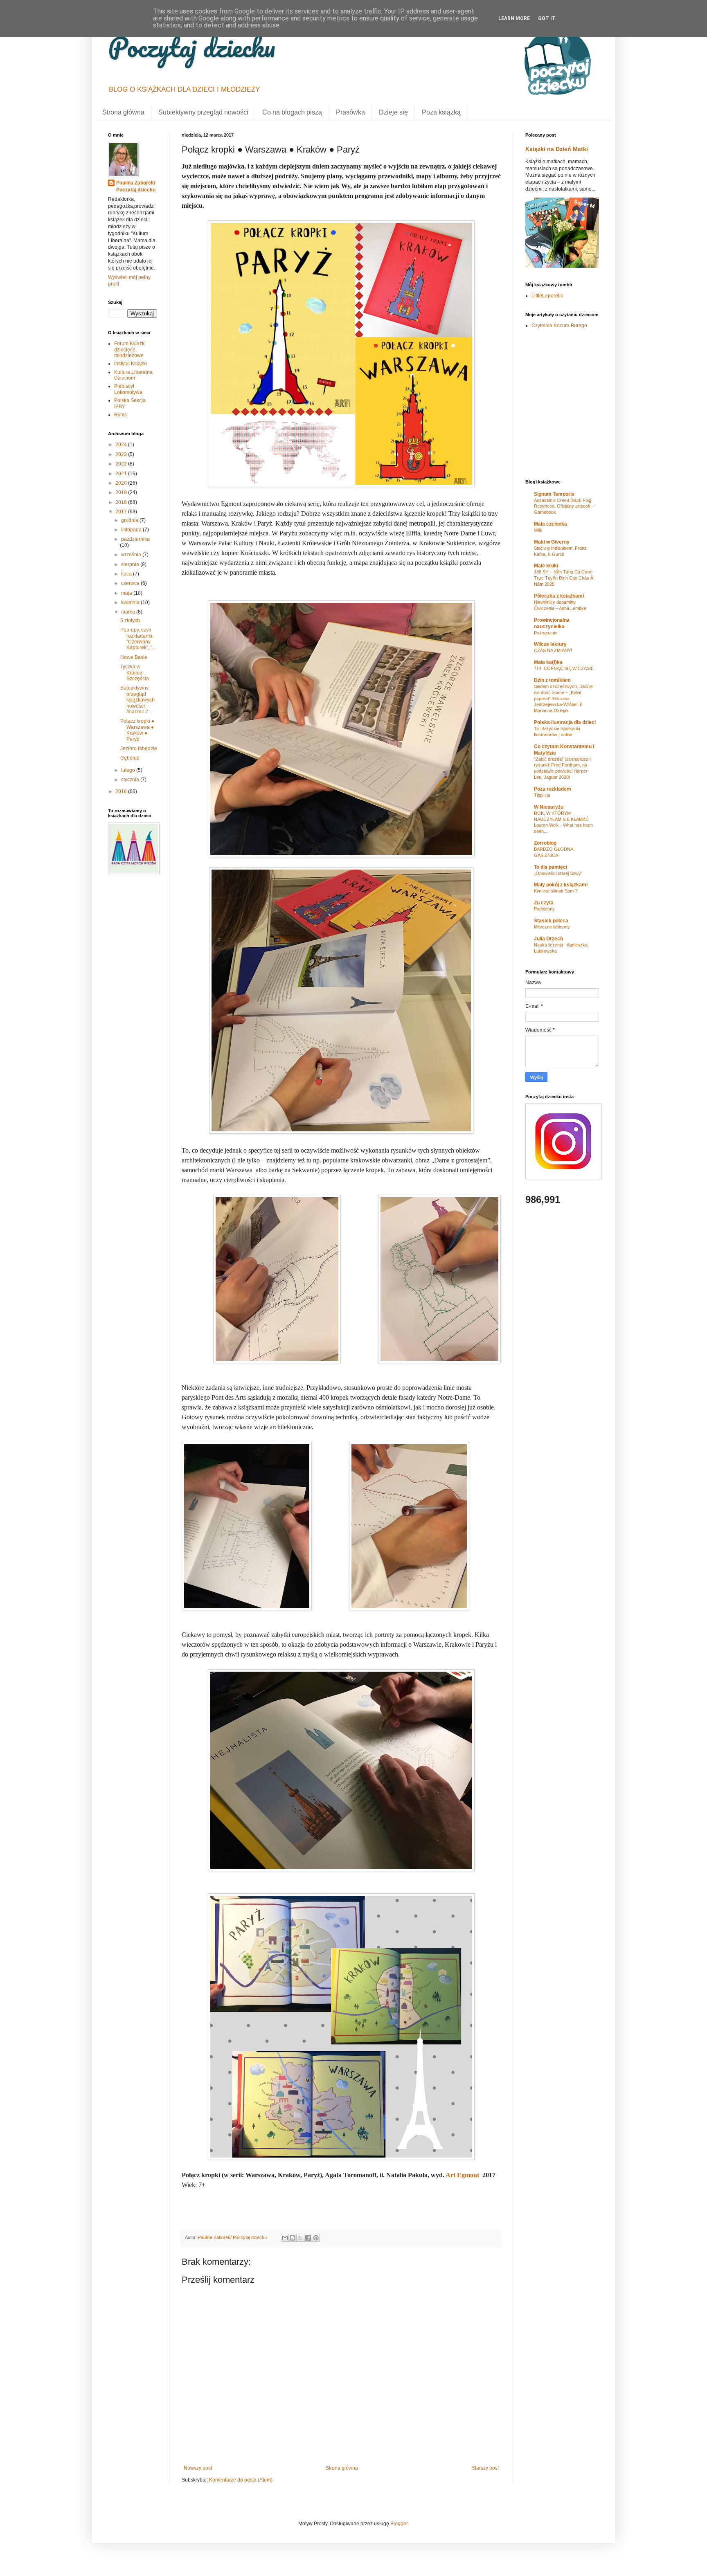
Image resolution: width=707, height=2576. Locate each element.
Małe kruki (546, 566)
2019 (122, 492)
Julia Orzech (548, 939)
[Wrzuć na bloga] (293, 2238)
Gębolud (130, 758)
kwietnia (131, 602)
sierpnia (131, 564)
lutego (129, 770)
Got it (547, 18)
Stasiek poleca (551, 921)
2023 (122, 454)
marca (129, 612)
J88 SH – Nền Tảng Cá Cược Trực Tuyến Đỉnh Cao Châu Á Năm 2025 (564, 578)
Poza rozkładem (553, 789)
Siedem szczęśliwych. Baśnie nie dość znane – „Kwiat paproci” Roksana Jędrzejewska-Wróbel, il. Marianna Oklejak (563, 698)
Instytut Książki (131, 364)
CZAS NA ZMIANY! (553, 650)
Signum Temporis (554, 494)
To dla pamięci (551, 867)
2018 (122, 502)
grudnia (130, 520)
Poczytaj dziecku (192, 47)
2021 (122, 474)
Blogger (399, 2524)
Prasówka (350, 112)
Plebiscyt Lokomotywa (128, 389)
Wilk (538, 530)
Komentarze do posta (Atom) (241, 2480)
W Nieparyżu (549, 807)
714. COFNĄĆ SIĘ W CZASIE (564, 668)
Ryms (120, 415)
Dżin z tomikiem (552, 680)
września (132, 555)
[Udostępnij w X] (300, 2238)
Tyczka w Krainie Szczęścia (135, 673)
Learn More (514, 18)
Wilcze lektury (550, 644)
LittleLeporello (547, 296)
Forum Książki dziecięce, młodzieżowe (130, 350)
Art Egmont (462, 2175)
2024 (122, 445)
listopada (132, 530)
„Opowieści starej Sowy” (558, 873)
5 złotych (130, 620)
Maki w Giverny (552, 542)
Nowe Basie (134, 657)
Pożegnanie (546, 633)
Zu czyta (544, 903)
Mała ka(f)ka (548, 662)
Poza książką (441, 112)
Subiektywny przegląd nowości (203, 112)
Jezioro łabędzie (139, 749)
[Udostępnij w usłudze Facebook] (308, 2238)
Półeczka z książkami (559, 596)
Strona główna (123, 112)
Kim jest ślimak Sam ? (556, 891)
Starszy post (485, 2468)
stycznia (131, 780)
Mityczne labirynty (552, 927)
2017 (122, 512)
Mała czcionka (551, 524)
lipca (127, 574)
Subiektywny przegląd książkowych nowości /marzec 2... (137, 700)
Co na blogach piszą (292, 112)
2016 (122, 791)
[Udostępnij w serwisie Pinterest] (316, 2238)
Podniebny (544, 909)
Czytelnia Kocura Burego (559, 326)
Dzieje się (393, 112)
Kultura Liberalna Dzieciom (133, 375)
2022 (122, 464)
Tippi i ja (542, 795)
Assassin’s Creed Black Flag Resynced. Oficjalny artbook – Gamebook (564, 506)
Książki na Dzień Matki (557, 149)
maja (127, 593)
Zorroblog (545, 843)
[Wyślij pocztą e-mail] (285, 2238)
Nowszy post (198, 2468)
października (135, 539)
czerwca (131, 583)
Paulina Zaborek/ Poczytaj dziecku (136, 186)
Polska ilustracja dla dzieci (565, 722)
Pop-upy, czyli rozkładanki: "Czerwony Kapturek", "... (138, 639)
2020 (122, 483)
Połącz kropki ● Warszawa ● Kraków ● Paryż (137, 730)
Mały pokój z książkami (561, 885)
